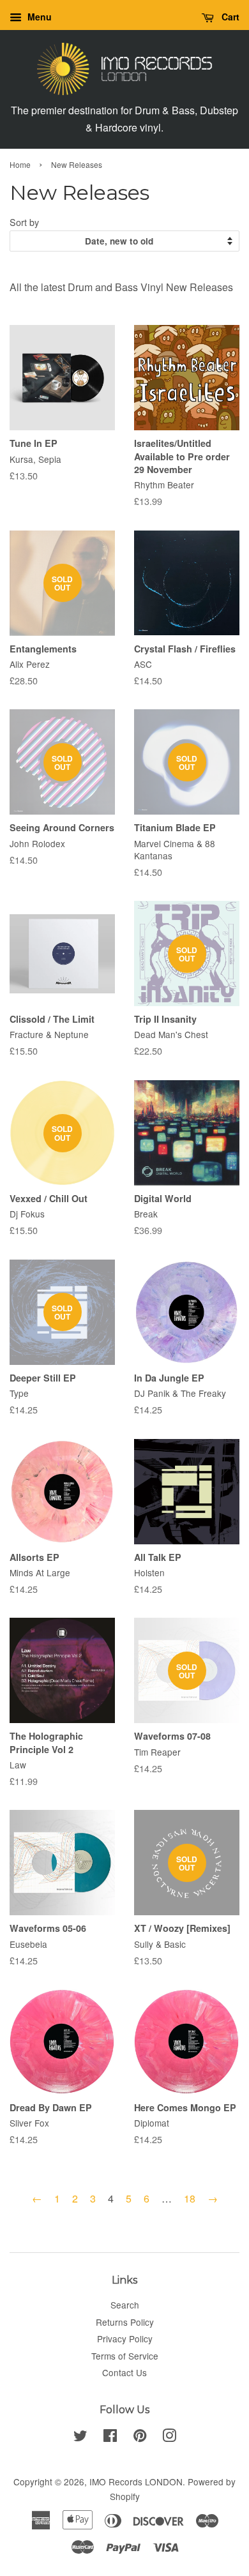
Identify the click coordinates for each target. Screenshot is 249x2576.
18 (190, 2198)
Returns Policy (125, 2322)
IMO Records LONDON (136, 2482)
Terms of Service (125, 2356)
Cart (229, 17)
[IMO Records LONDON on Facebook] (110, 2437)
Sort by (24, 222)
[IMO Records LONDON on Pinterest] (140, 2437)
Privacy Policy (125, 2339)
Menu (38, 17)
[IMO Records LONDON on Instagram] (169, 2437)
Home (20, 164)
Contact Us (124, 2372)
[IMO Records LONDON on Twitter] (80, 2437)
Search (125, 2305)
